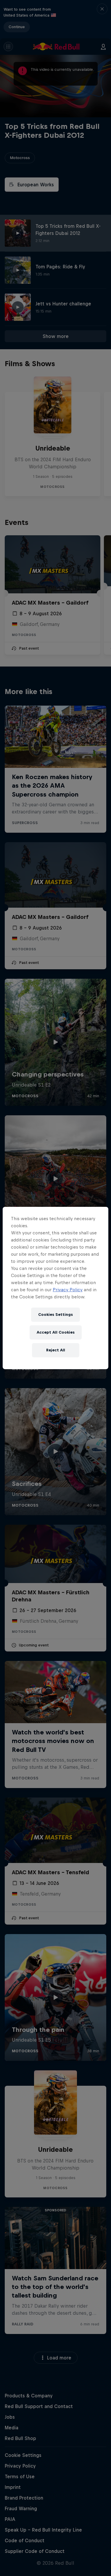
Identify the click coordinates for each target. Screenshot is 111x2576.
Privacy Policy (68, 1290)
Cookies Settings (55, 1315)
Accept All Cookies (56, 1332)
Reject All (56, 1350)
